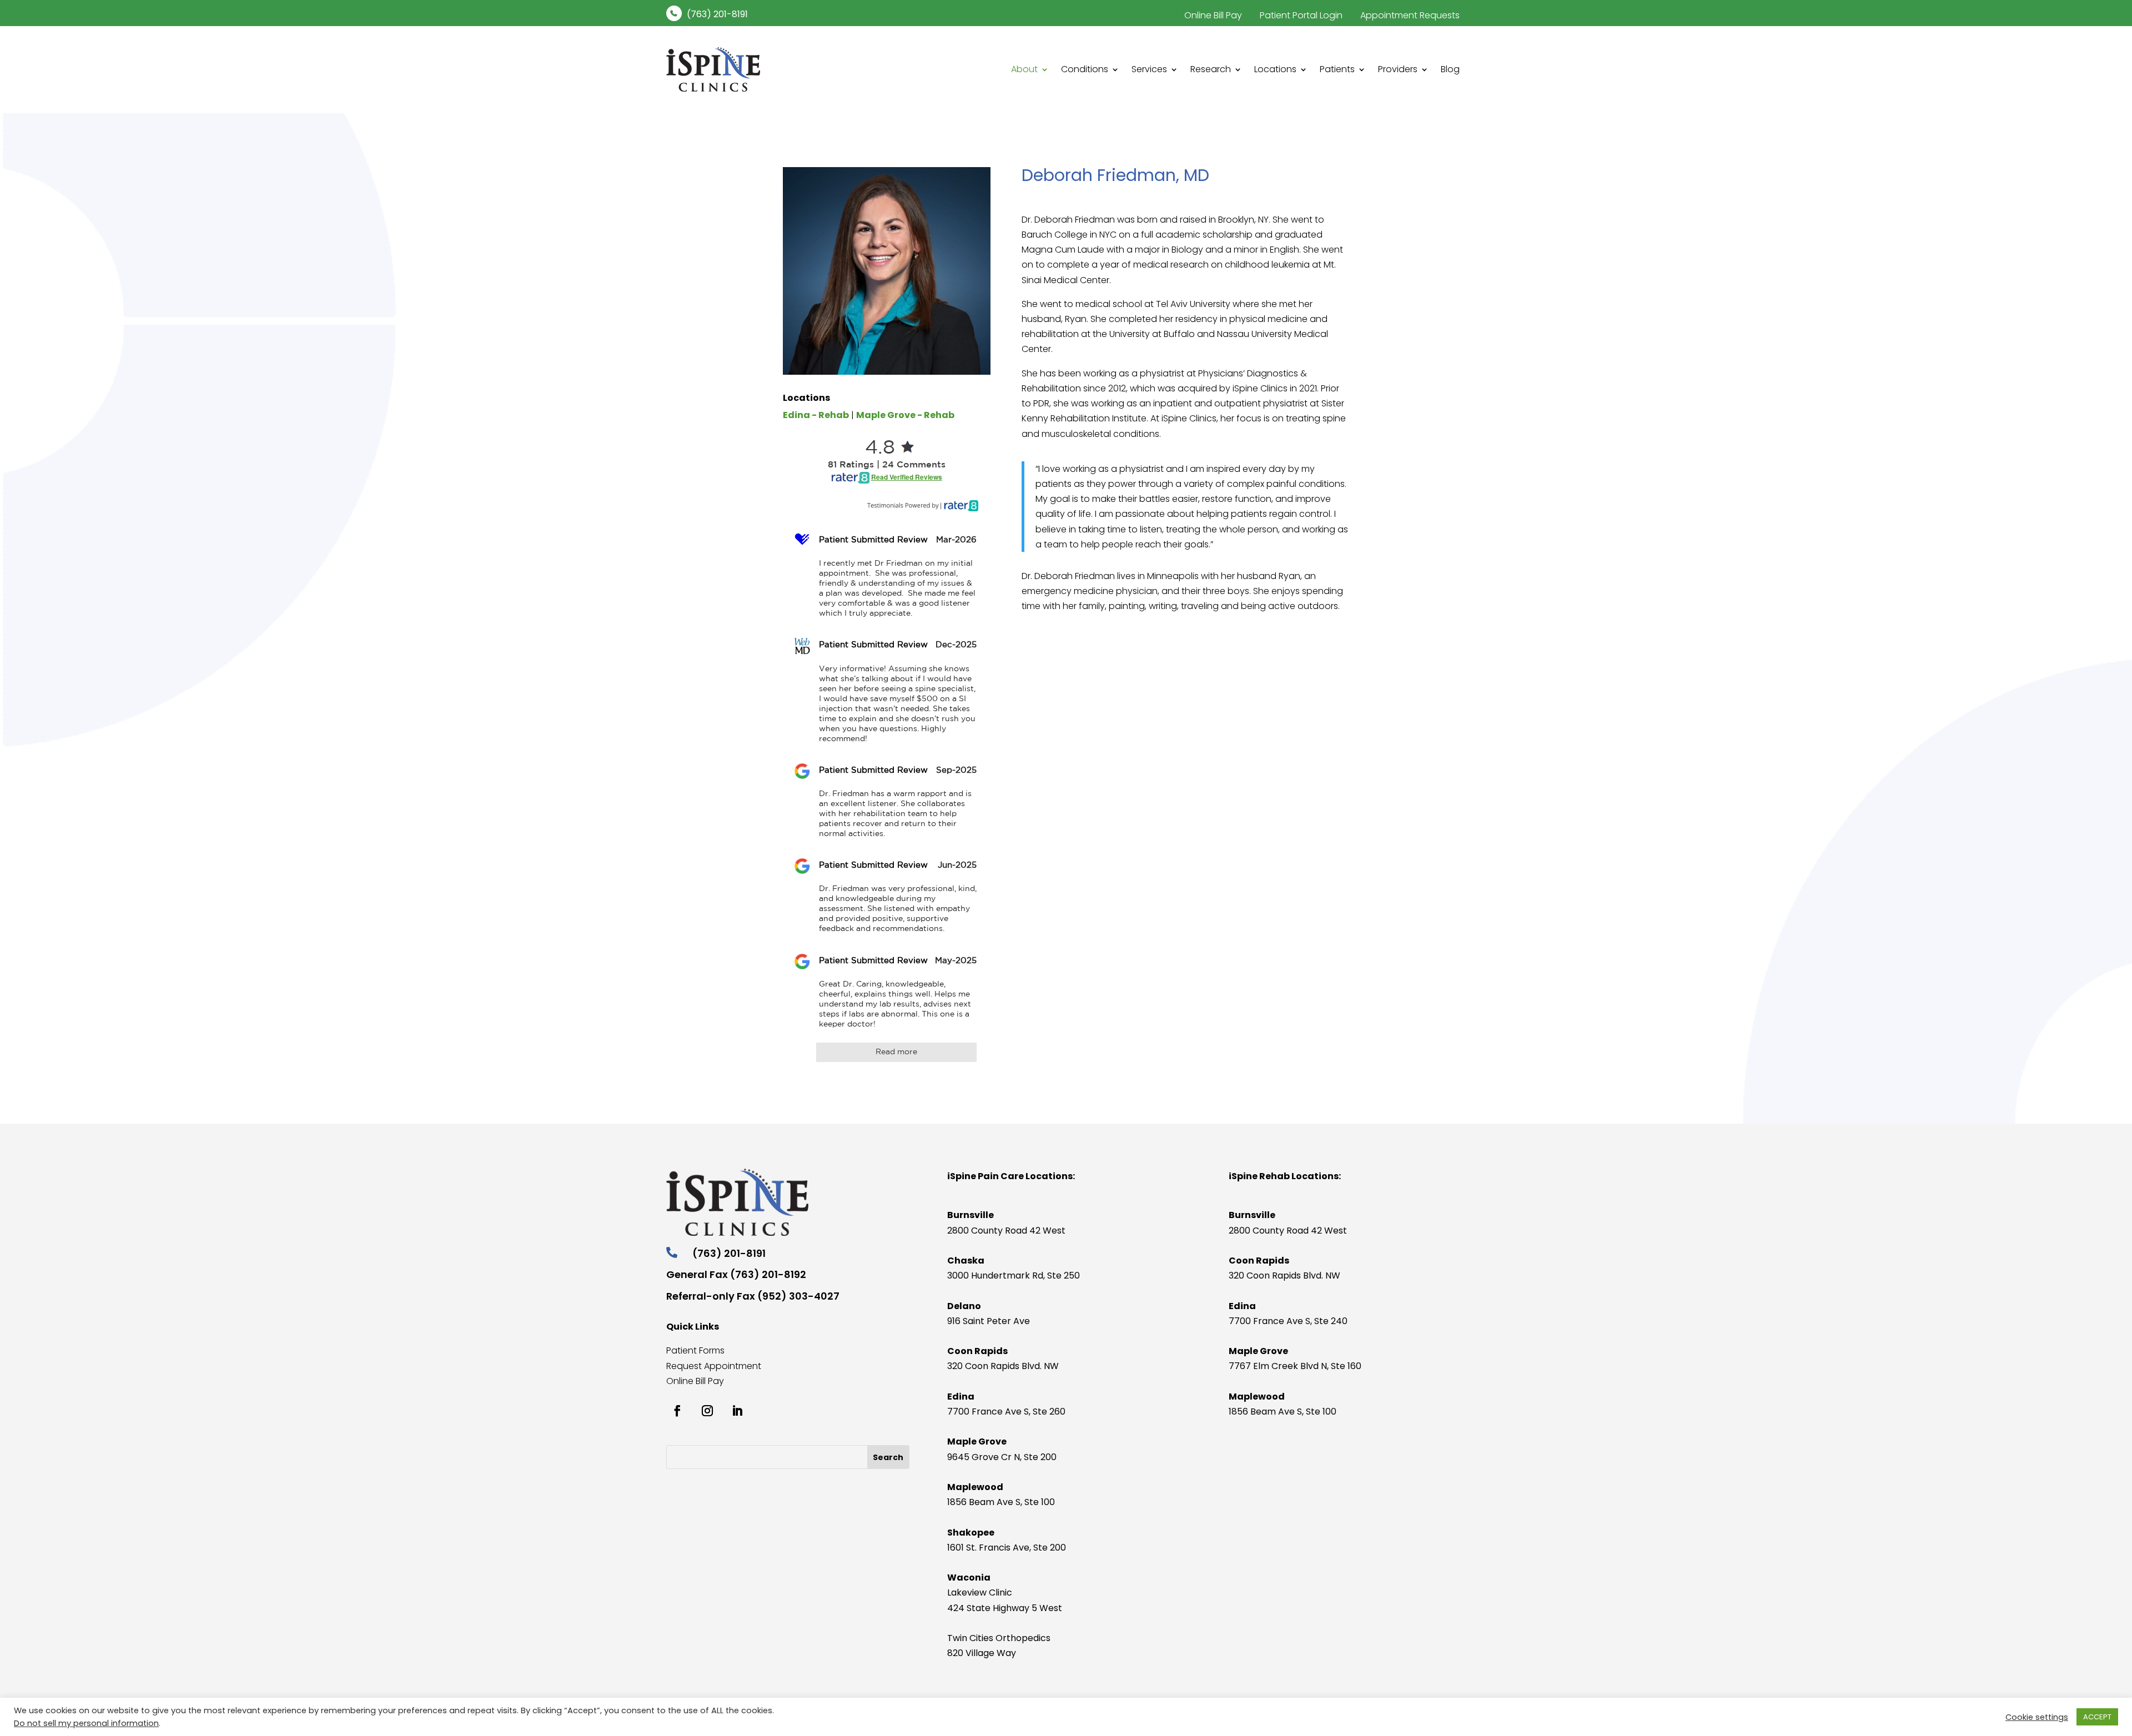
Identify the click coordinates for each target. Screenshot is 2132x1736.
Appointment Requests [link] (1410, 15)
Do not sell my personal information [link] (86, 1723)
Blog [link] (1450, 69)
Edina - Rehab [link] (816, 415)
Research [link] (1211, 69)
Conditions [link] (1085, 69)
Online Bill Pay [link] (1213, 15)
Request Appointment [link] (714, 1366)
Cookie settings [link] (2037, 1717)
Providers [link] (1398, 69)
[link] (674, 13)
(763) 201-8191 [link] (717, 14)
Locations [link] (1275, 69)
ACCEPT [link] (2097, 1717)
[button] (888, 1457)
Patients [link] (1337, 69)
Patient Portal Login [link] (1301, 15)
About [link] (1024, 69)
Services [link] (1149, 69)
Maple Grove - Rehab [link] (905, 415)
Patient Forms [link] (695, 1350)
